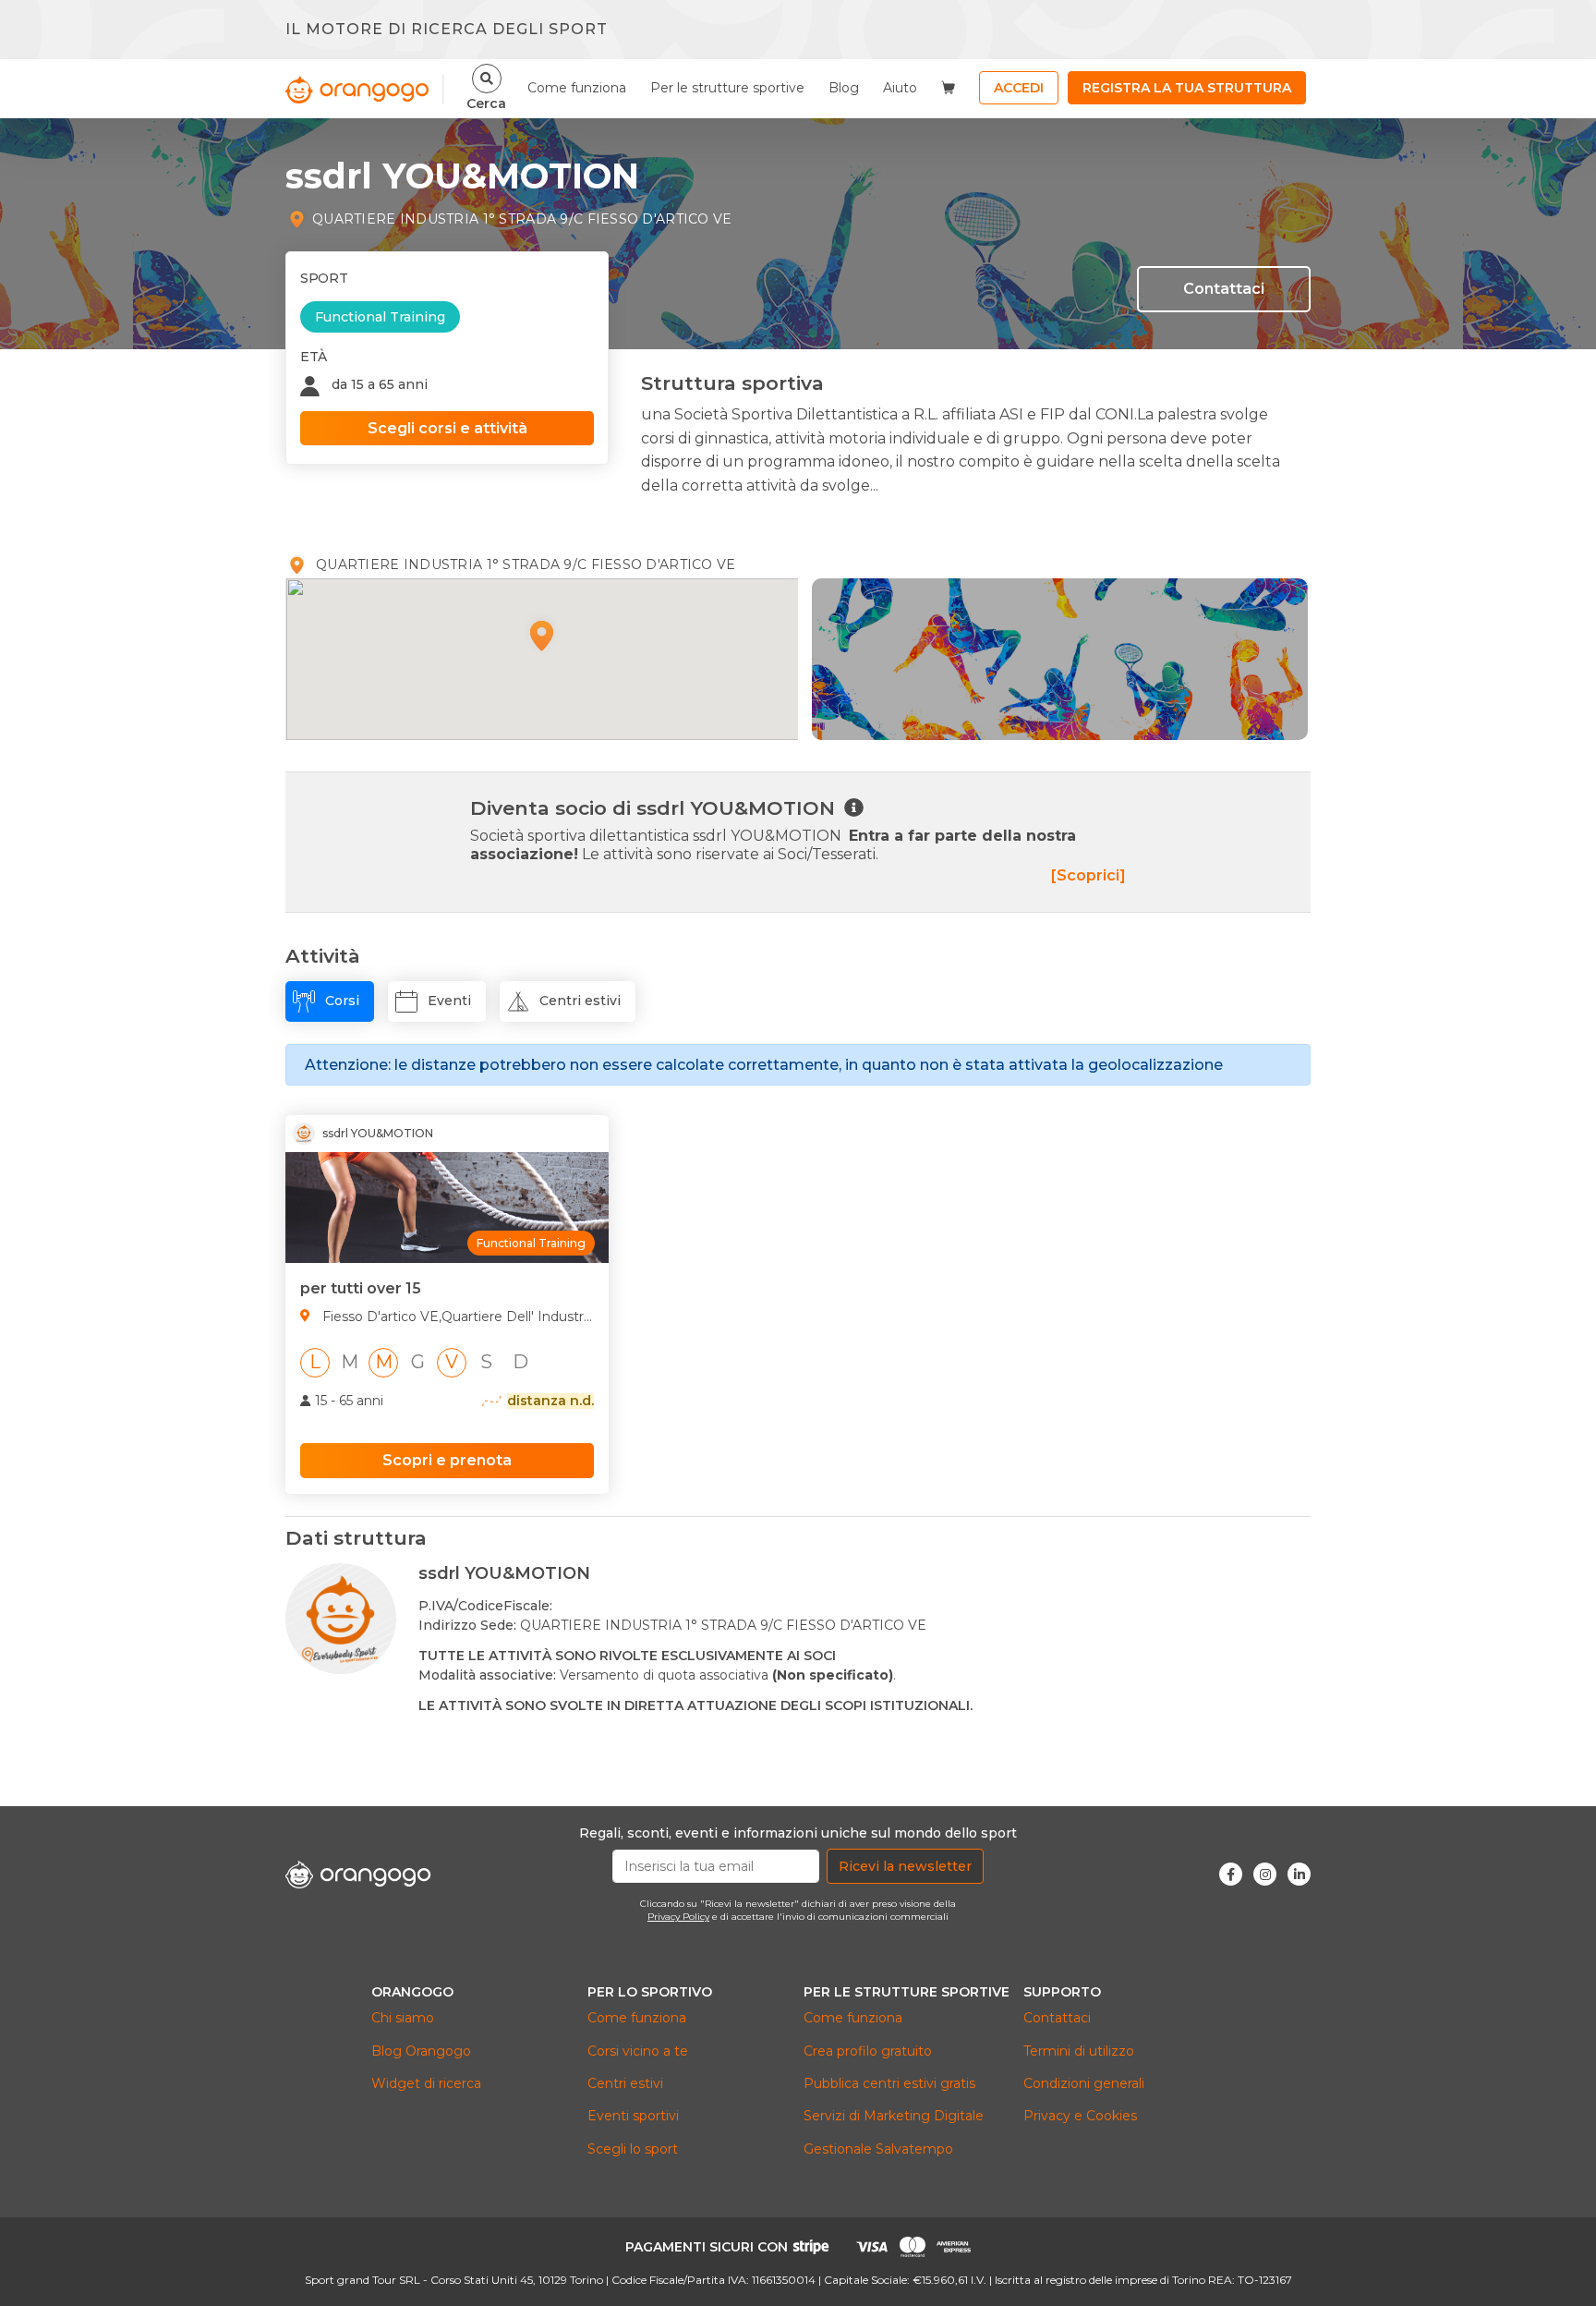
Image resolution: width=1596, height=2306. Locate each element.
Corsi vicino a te (638, 2051)
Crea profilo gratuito (868, 2051)
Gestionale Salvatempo (878, 2149)
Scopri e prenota (447, 1460)
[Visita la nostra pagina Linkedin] (1299, 1874)
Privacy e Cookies (1080, 2116)
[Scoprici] (1088, 875)
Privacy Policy (678, 1917)
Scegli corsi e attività (447, 428)
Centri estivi (625, 2083)
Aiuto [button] (900, 88)
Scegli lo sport (633, 2149)
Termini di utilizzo (1079, 2051)
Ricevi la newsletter (905, 1866)
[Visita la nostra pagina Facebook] (1231, 1874)
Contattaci (1224, 289)
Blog (844, 88)
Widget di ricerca (426, 2083)
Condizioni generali (1084, 2083)
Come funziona (577, 88)
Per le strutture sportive (727, 88)
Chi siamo (403, 2018)
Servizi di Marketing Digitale (894, 2116)
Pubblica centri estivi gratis (889, 2083)
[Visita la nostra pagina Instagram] (1265, 1874)
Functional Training (380, 317)
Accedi (1019, 88)
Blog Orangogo (421, 2051)
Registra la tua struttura (1187, 88)
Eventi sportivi (633, 2116)
